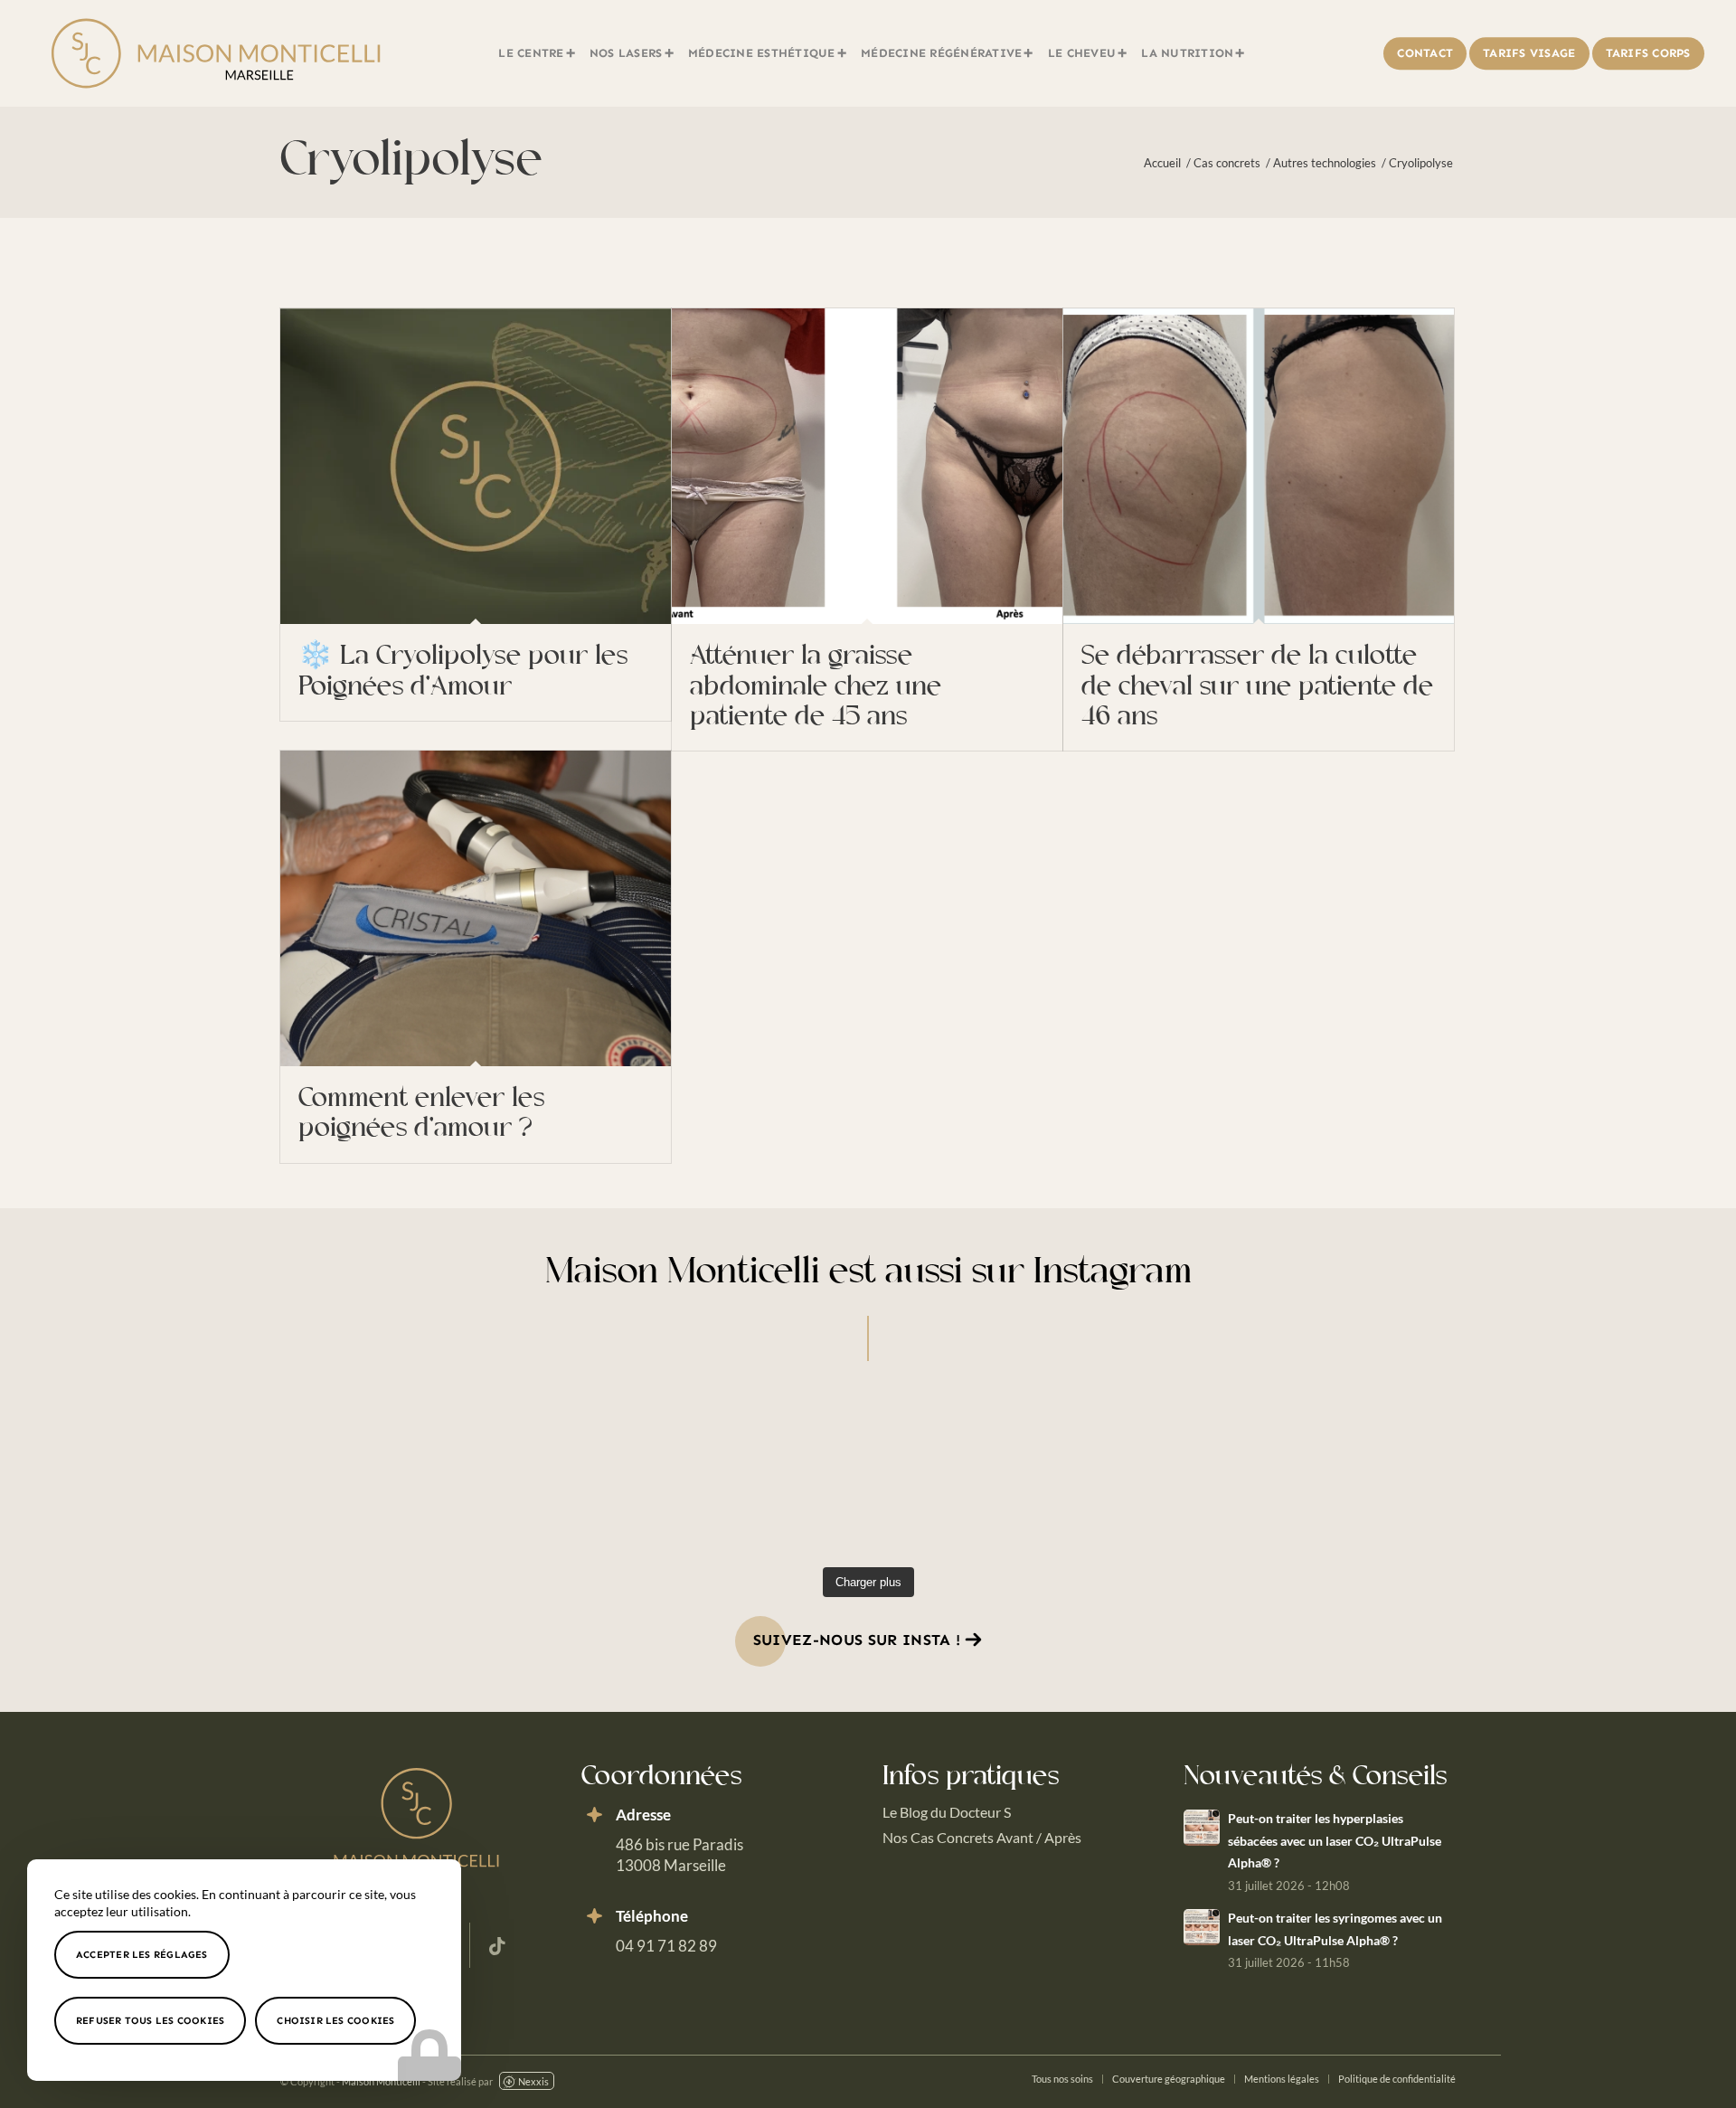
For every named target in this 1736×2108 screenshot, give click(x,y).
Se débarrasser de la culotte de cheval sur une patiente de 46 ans (1257, 687)
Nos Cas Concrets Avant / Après (982, 1837)
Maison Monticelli (381, 2081)
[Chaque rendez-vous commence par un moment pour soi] (1316, 1473)
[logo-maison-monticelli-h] (216, 53)
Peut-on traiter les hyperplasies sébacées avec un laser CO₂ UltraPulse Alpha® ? (1335, 1840)
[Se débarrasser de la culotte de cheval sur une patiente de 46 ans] (1259, 466)
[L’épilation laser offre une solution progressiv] (719, 1473)
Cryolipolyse (411, 162)
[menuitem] (538, 53)
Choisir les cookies (335, 2021)
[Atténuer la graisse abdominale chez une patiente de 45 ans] (867, 466)
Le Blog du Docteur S (947, 1812)
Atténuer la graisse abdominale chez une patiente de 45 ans (816, 687)
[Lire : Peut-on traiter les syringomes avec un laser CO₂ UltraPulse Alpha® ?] (1202, 1927)
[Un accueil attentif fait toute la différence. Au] (420, 1473)
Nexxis (533, 2081)
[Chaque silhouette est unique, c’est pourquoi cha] (1017, 1473)
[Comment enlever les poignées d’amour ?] (476, 908)
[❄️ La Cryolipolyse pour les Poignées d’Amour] (476, 466)
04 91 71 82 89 (666, 1946)
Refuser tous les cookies (150, 2021)
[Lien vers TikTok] (497, 1945)
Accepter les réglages (142, 1955)
